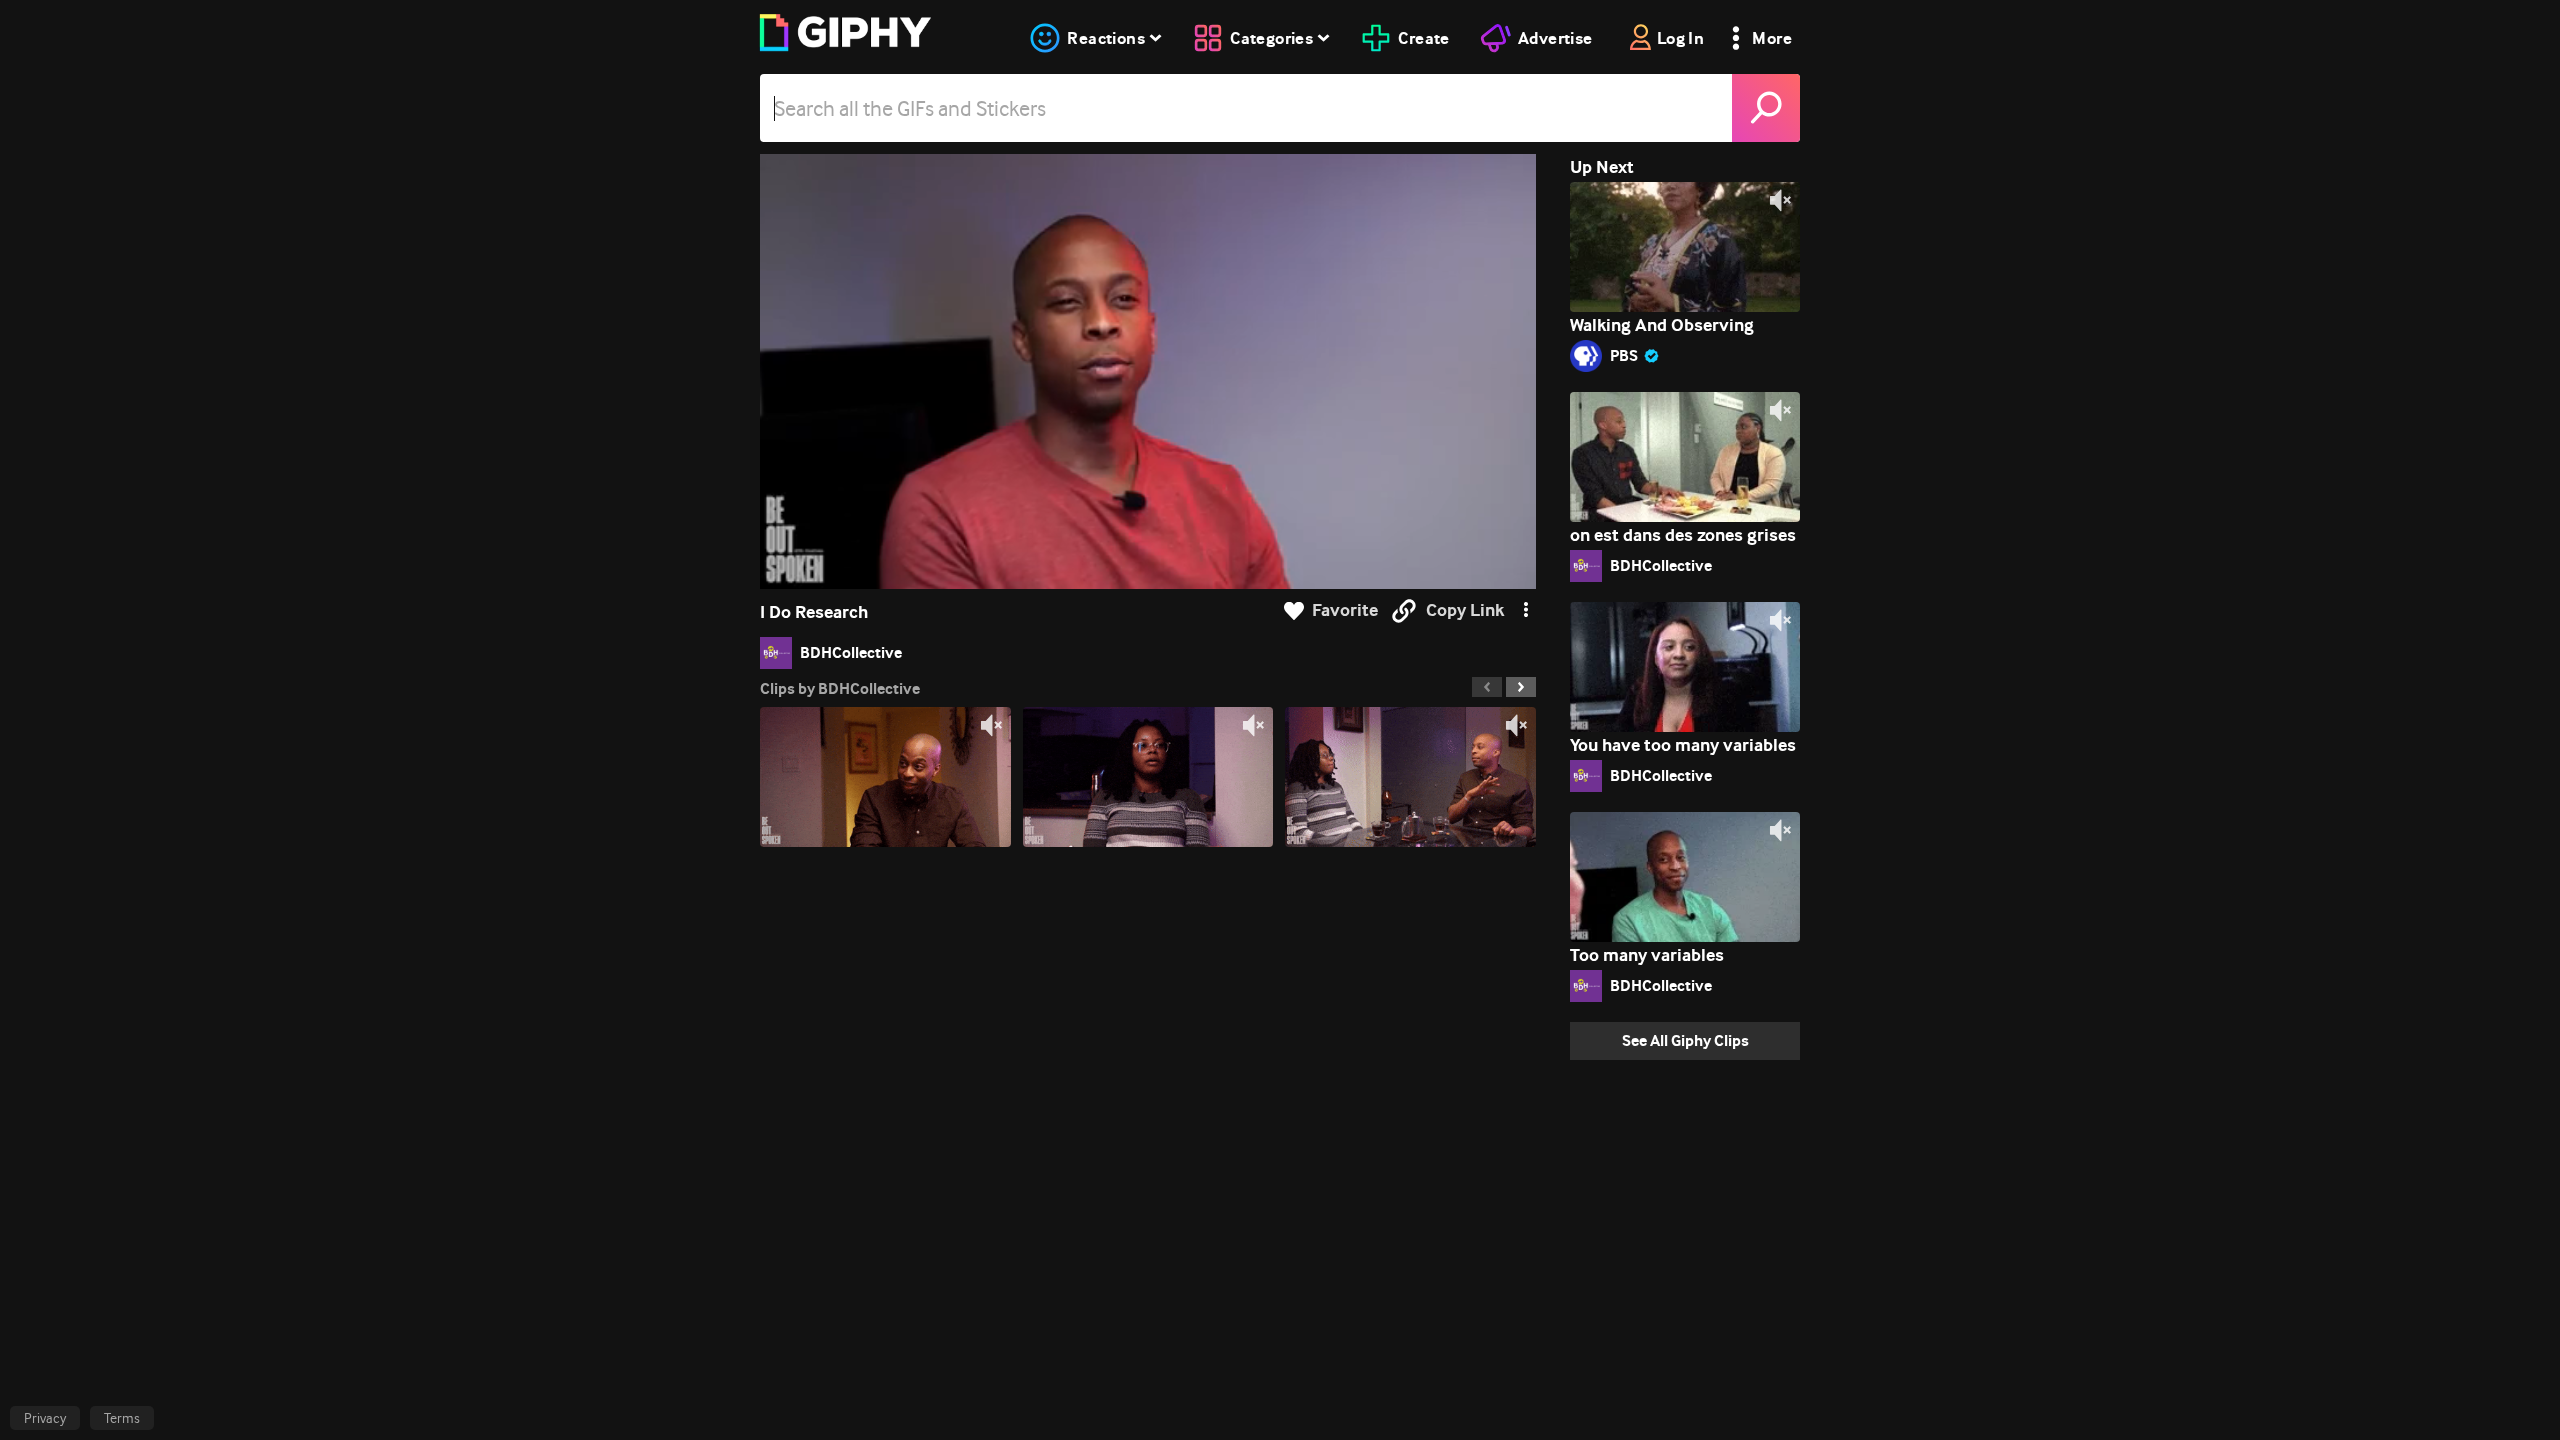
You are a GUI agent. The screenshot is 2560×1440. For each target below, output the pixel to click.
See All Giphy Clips (1685, 1040)
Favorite (1345, 610)
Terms (122, 1418)
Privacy (45, 1418)
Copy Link (1465, 610)
